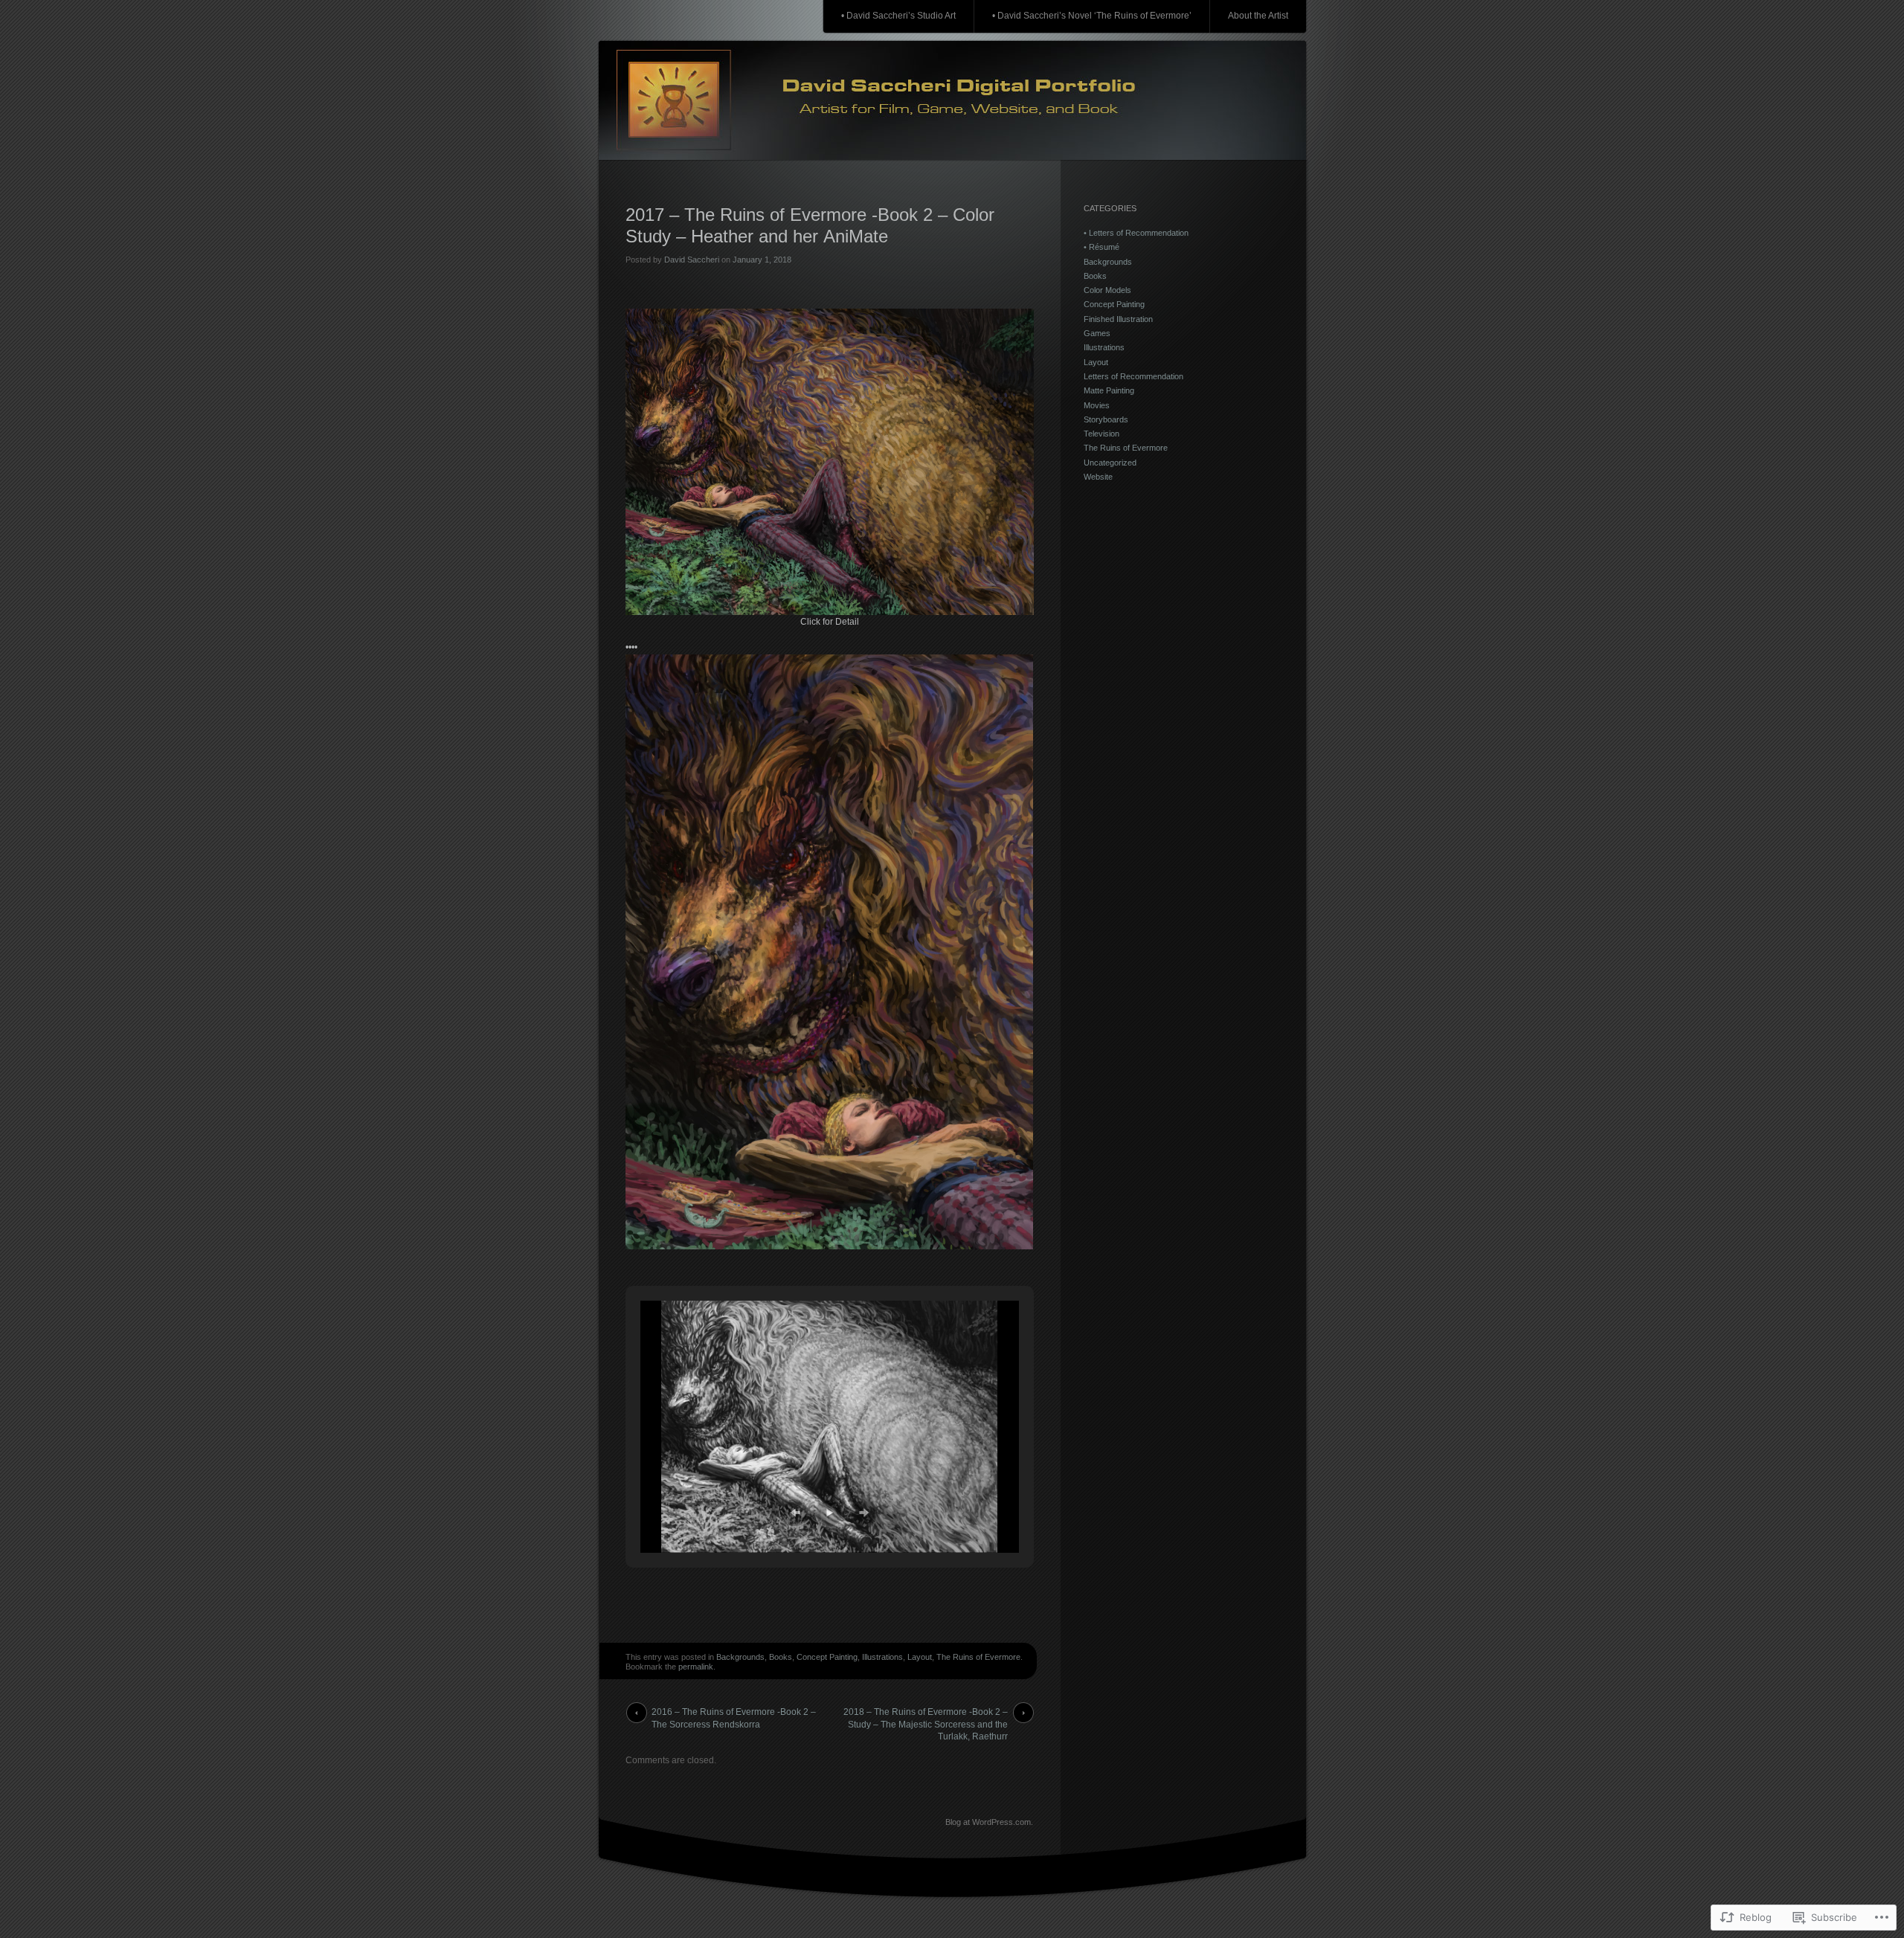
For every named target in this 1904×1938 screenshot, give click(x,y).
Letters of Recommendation (1133, 376)
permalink (696, 1667)
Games (1097, 333)
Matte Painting (1109, 390)
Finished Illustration (1118, 319)
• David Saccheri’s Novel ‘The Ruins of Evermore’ (1092, 16)
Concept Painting (827, 1657)
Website (1098, 477)
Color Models (1107, 290)
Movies (1097, 405)
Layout (920, 1657)
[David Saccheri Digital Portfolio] (952, 101)
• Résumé (1101, 247)
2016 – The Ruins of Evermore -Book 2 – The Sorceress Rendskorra (734, 1715)
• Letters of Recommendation (1136, 233)
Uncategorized (1110, 463)
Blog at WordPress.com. (989, 1822)
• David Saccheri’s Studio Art (898, 16)
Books (781, 1657)
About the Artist (1258, 16)
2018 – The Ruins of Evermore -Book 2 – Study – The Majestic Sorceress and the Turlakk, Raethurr (926, 1715)
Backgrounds (740, 1657)
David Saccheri (692, 260)
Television (1101, 434)
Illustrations (882, 1657)
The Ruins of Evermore (978, 1657)
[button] (795, 1513)
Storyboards (1106, 419)
